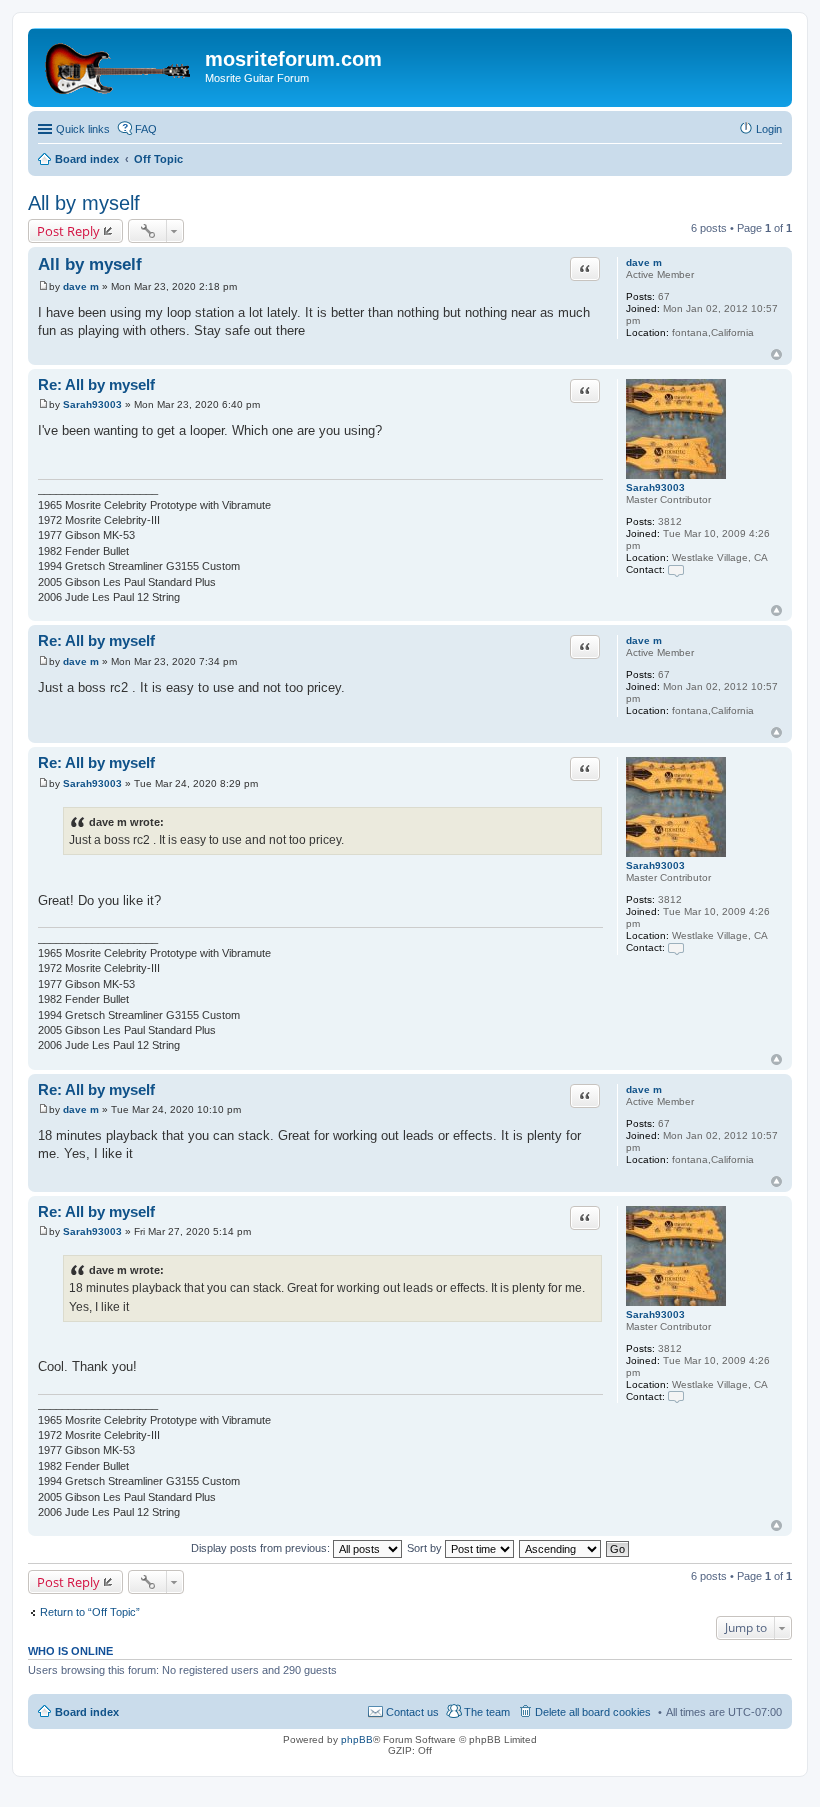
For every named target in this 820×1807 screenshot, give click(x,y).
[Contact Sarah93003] (676, 569)
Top (776, 354)
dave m (644, 262)
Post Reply (68, 231)
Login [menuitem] (769, 129)
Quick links (83, 129)
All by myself (84, 203)
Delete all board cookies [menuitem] (593, 1712)
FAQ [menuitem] (146, 129)
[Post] (43, 286)
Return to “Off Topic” (90, 1612)
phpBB (357, 1739)
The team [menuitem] (487, 1712)
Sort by (426, 1548)
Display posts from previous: (262, 1548)
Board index (87, 1712)
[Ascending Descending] (561, 1548)
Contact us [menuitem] (412, 1712)
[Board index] (119, 65)
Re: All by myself (96, 384)
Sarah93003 (655, 487)
